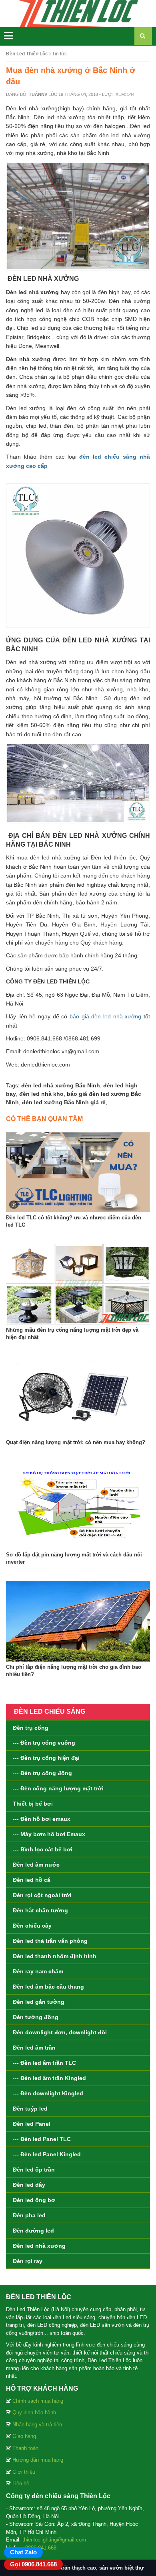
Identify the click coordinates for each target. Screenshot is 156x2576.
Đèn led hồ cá (32, 1880)
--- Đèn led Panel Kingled (47, 2154)
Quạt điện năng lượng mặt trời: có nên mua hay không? (76, 1442)
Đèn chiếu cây (32, 1926)
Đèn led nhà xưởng (39, 2246)
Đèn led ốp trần (34, 2170)
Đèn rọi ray (28, 2261)
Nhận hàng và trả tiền (37, 2425)
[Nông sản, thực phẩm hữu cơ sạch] (78, 13)
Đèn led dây (29, 2185)
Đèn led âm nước (36, 1865)
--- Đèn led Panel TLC (42, 2139)
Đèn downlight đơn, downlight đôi (60, 2032)
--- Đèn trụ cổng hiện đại (46, 1758)
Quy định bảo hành (34, 2412)
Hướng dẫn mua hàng (38, 2460)
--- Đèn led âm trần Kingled (49, 2078)
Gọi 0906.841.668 (33, 2564)
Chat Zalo (23, 2552)
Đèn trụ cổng (31, 1728)
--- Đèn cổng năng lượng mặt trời (58, 1788)
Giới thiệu (24, 2472)
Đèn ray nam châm (38, 1971)
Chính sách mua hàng (38, 2401)
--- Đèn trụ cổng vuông (44, 1743)
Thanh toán (25, 2448)
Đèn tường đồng (36, 2017)
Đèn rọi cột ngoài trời (42, 1895)
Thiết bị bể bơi (33, 1804)
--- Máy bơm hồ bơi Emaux (49, 1834)
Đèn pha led (29, 2215)
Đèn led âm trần (34, 2048)
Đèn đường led (33, 2231)
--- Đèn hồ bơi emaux (42, 1819)
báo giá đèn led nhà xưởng (105, 1016)
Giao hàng (24, 2436)
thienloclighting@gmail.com (54, 2540)
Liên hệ (21, 2484)
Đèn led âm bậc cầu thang (48, 1987)
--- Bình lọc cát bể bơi (43, 1849)
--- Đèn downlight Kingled (48, 2093)
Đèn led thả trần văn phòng (50, 1941)
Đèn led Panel (32, 2124)
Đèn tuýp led (30, 2109)
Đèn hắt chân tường (40, 1910)
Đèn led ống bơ (34, 2200)
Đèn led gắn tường (39, 2002)
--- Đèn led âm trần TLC (44, 2063)
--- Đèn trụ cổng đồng (42, 1773)
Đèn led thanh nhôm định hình (55, 1956)
